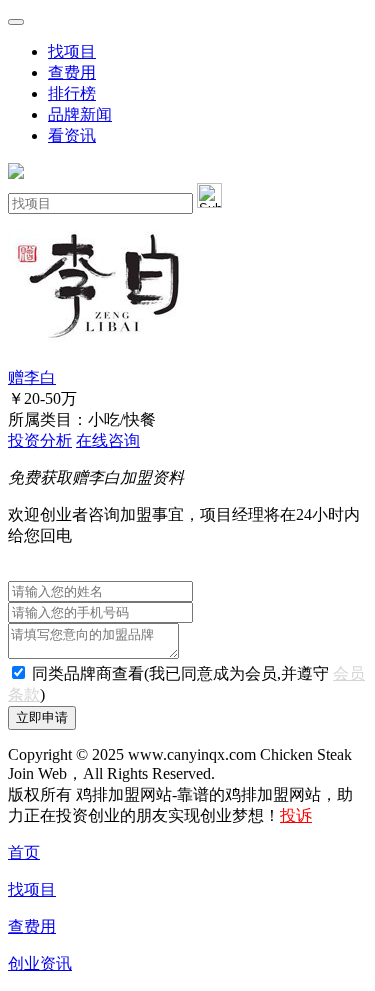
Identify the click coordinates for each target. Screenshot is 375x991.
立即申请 (42, 717)
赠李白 (32, 377)
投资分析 (40, 440)
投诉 (296, 815)
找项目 (72, 51)
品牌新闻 (80, 114)
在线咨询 (108, 440)
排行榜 (72, 93)
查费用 (72, 72)
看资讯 (72, 135)
